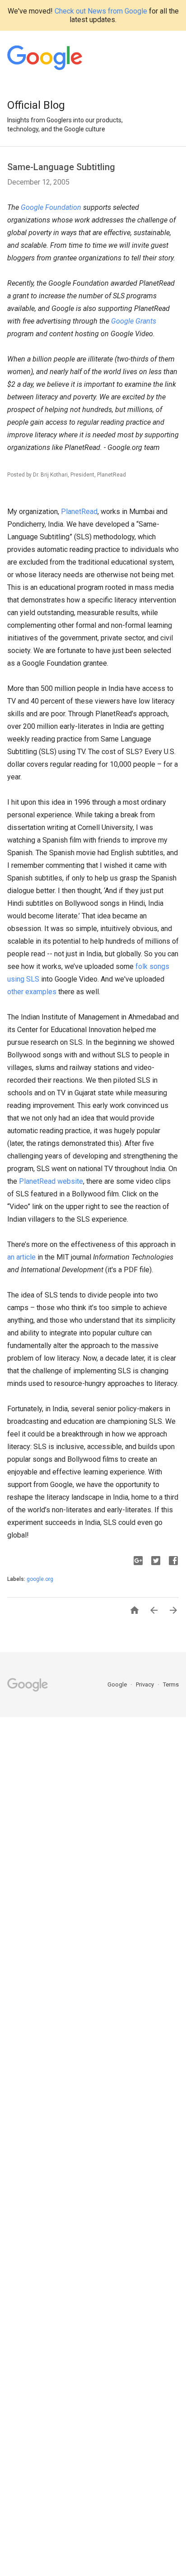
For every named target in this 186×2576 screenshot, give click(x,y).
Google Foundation (51, 207)
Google (118, 1684)
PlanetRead (79, 512)
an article (21, 1257)
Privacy (146, 1684)
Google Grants (134, 321)
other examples (32, 992)
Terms (171, 1684)
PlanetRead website (51, 1181)
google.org (40, 1579)
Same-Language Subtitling (61, 167)
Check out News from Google (101, 11)
